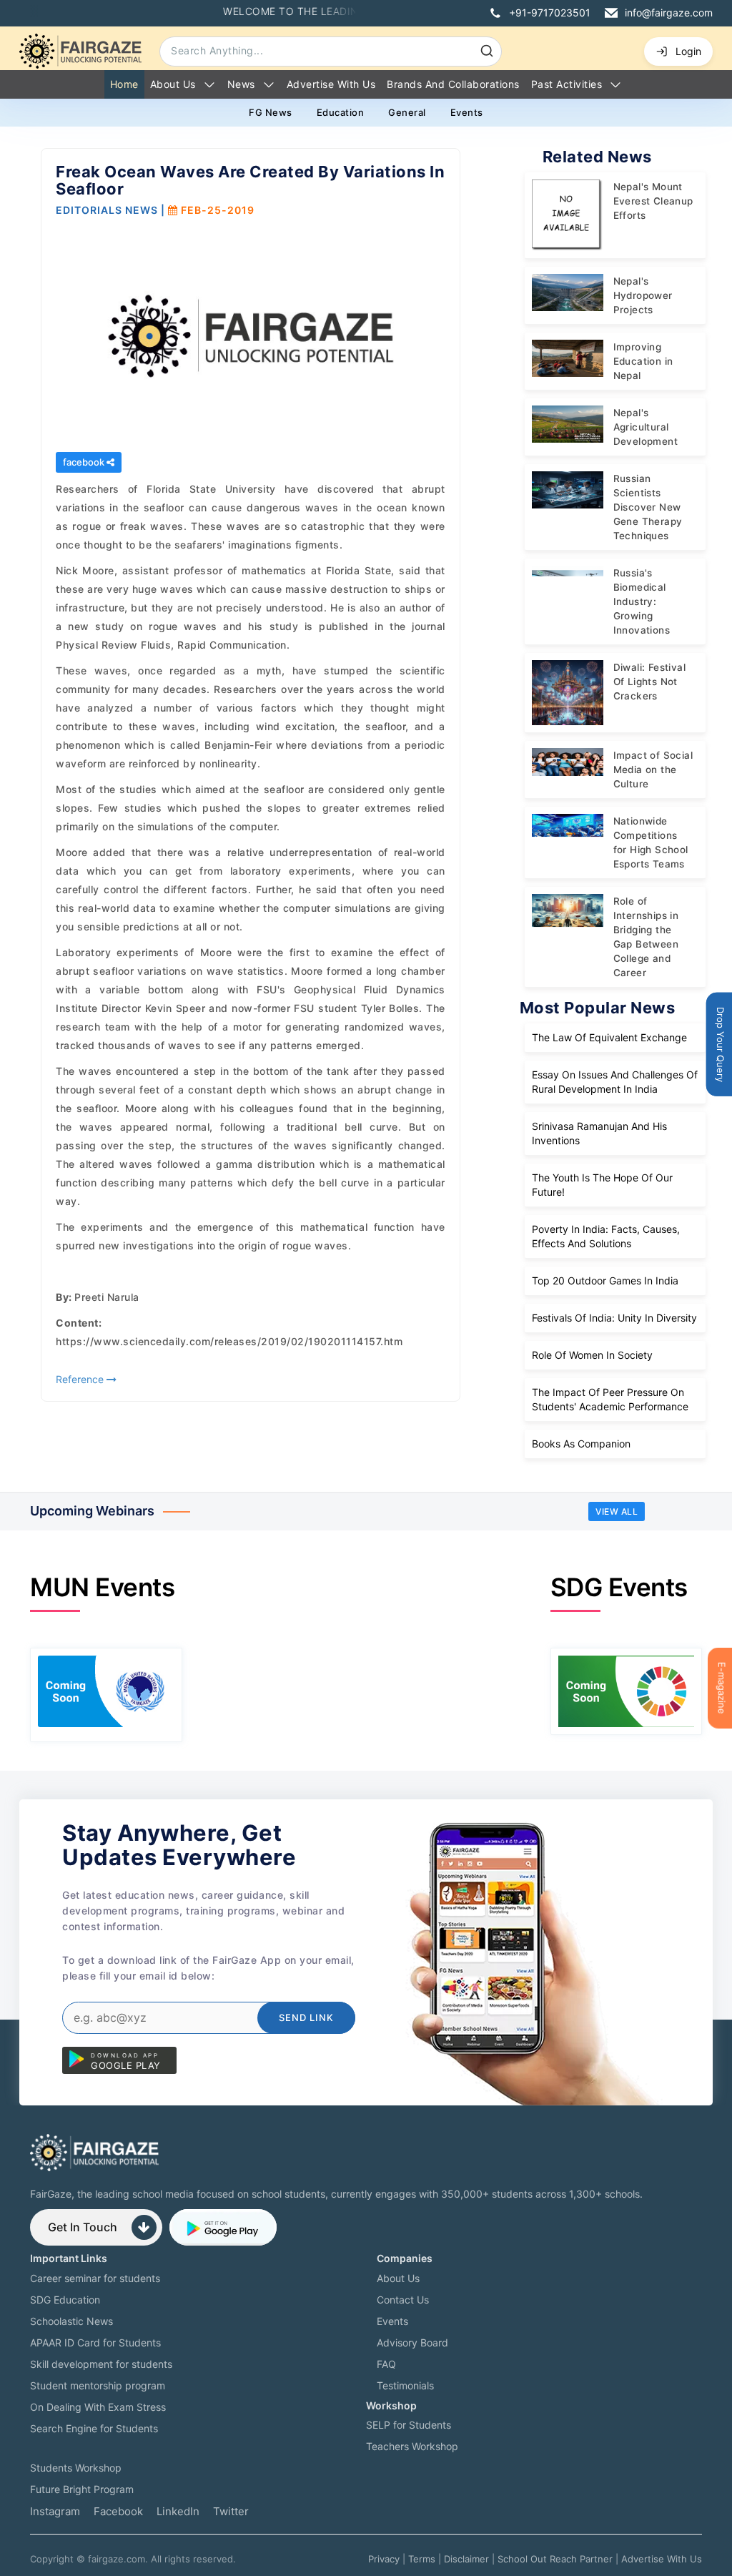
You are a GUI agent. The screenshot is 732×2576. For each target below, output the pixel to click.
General (407, 112)
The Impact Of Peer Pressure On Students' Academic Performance (610, 1399)
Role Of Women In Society (592, 1355)
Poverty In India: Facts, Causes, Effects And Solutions (606, 1236)
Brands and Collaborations (453, 84)
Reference (81, 1379)
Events (467, 112)
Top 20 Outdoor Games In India (605, 1280)
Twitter (231, 2511)
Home (124, 84)
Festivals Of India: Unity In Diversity (614, 1318)
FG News (271, 112)
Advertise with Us (331, 84)
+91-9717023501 (550, 13)
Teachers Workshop (412, 2446)
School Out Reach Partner (555, 2559)
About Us (173, 84)
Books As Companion (581, 1444)
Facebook (118, 2511)
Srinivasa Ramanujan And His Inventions (599, 1133)
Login (688, 51)
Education (341, 112)
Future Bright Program (82, 2489)
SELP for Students (409, 2425)
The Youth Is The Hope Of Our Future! (602, 1185)
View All (617, 1511)
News (241, 84)
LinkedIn (178, 2511)
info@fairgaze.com (669, 13)
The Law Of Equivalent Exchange (609, 1037)
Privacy (384, 2559)
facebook (85, 462)
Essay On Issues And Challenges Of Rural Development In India (615, 1082)
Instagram (55, 2511)
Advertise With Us (662, 2559)
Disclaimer (466, 2559)
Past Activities (567, 84)
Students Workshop (76, 2468)
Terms (422, 2559)
